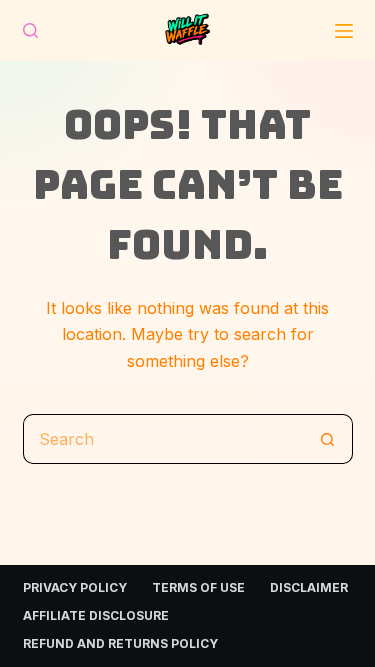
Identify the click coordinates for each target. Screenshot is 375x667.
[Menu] (344, 31)
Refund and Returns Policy (120, 643)
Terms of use (198, 587)
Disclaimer (309, 587)
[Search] (30, 30)
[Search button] (328, 439)
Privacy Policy (75, 587)
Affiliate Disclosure (96, 615)
